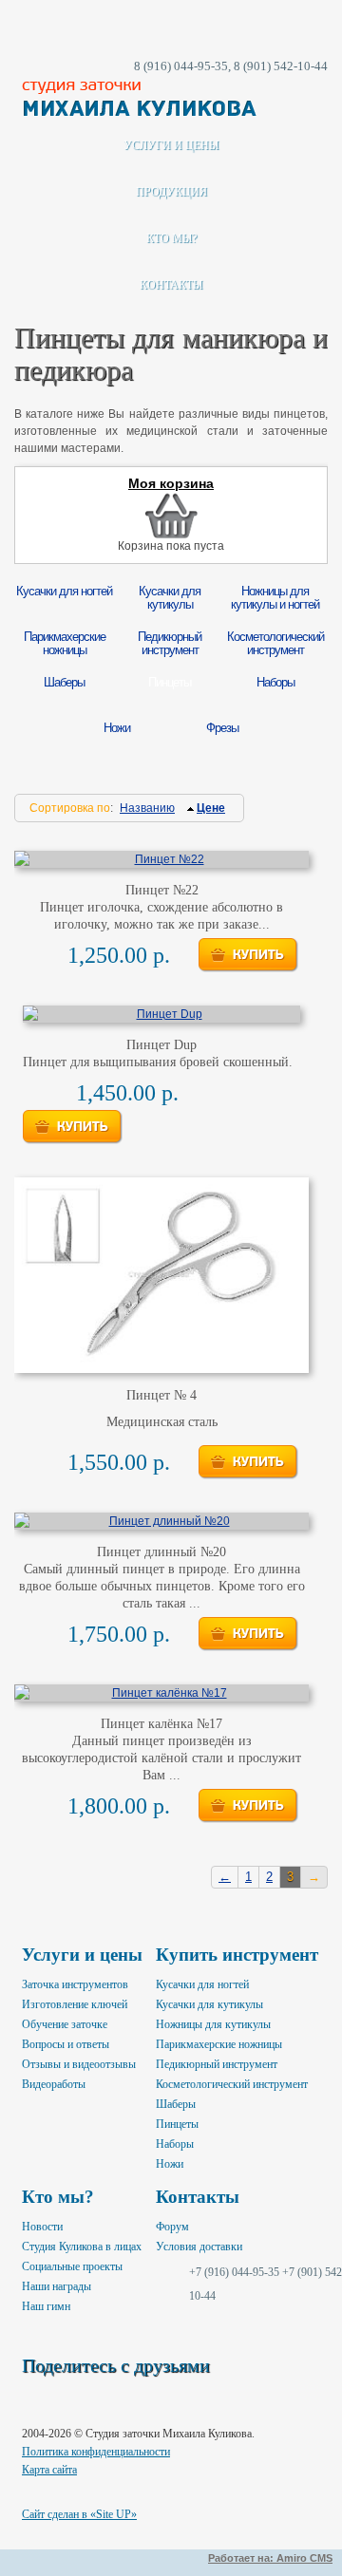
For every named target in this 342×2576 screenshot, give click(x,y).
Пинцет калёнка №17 (161, 1724)
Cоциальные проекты (72, 2266)
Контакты (171, 285)
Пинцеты (177, 2124)
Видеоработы (54, 2084)
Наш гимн (46, 2306)
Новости (42, 2227)
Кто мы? (171, 238)
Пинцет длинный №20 (161, 1552)
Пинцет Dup (161, 1045)
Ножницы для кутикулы (213, 2024)
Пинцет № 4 (161, 1395)
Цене (211, 808)
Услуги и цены (171, 145)
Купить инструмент (237, 1955)
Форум (172, 2227)
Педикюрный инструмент (217, 2064)
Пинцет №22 (162, 890)
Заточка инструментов (75, 1984)
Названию (147, 808)
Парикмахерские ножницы (219, 2044)
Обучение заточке (65, 2024)
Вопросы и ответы (66, 2044)
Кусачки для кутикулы (209, 2004)
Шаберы (176, 2104)
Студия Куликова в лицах (82, 2247)
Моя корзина (171, 484)
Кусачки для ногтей (202, 1984)
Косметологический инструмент (232, 2084)
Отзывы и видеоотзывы (79, 2064)
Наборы (175, 2144)
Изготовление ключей (75, 2004)
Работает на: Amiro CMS (270, 2558)
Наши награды (57, 2286)
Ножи (170, 2164)
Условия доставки (199, 2247)
